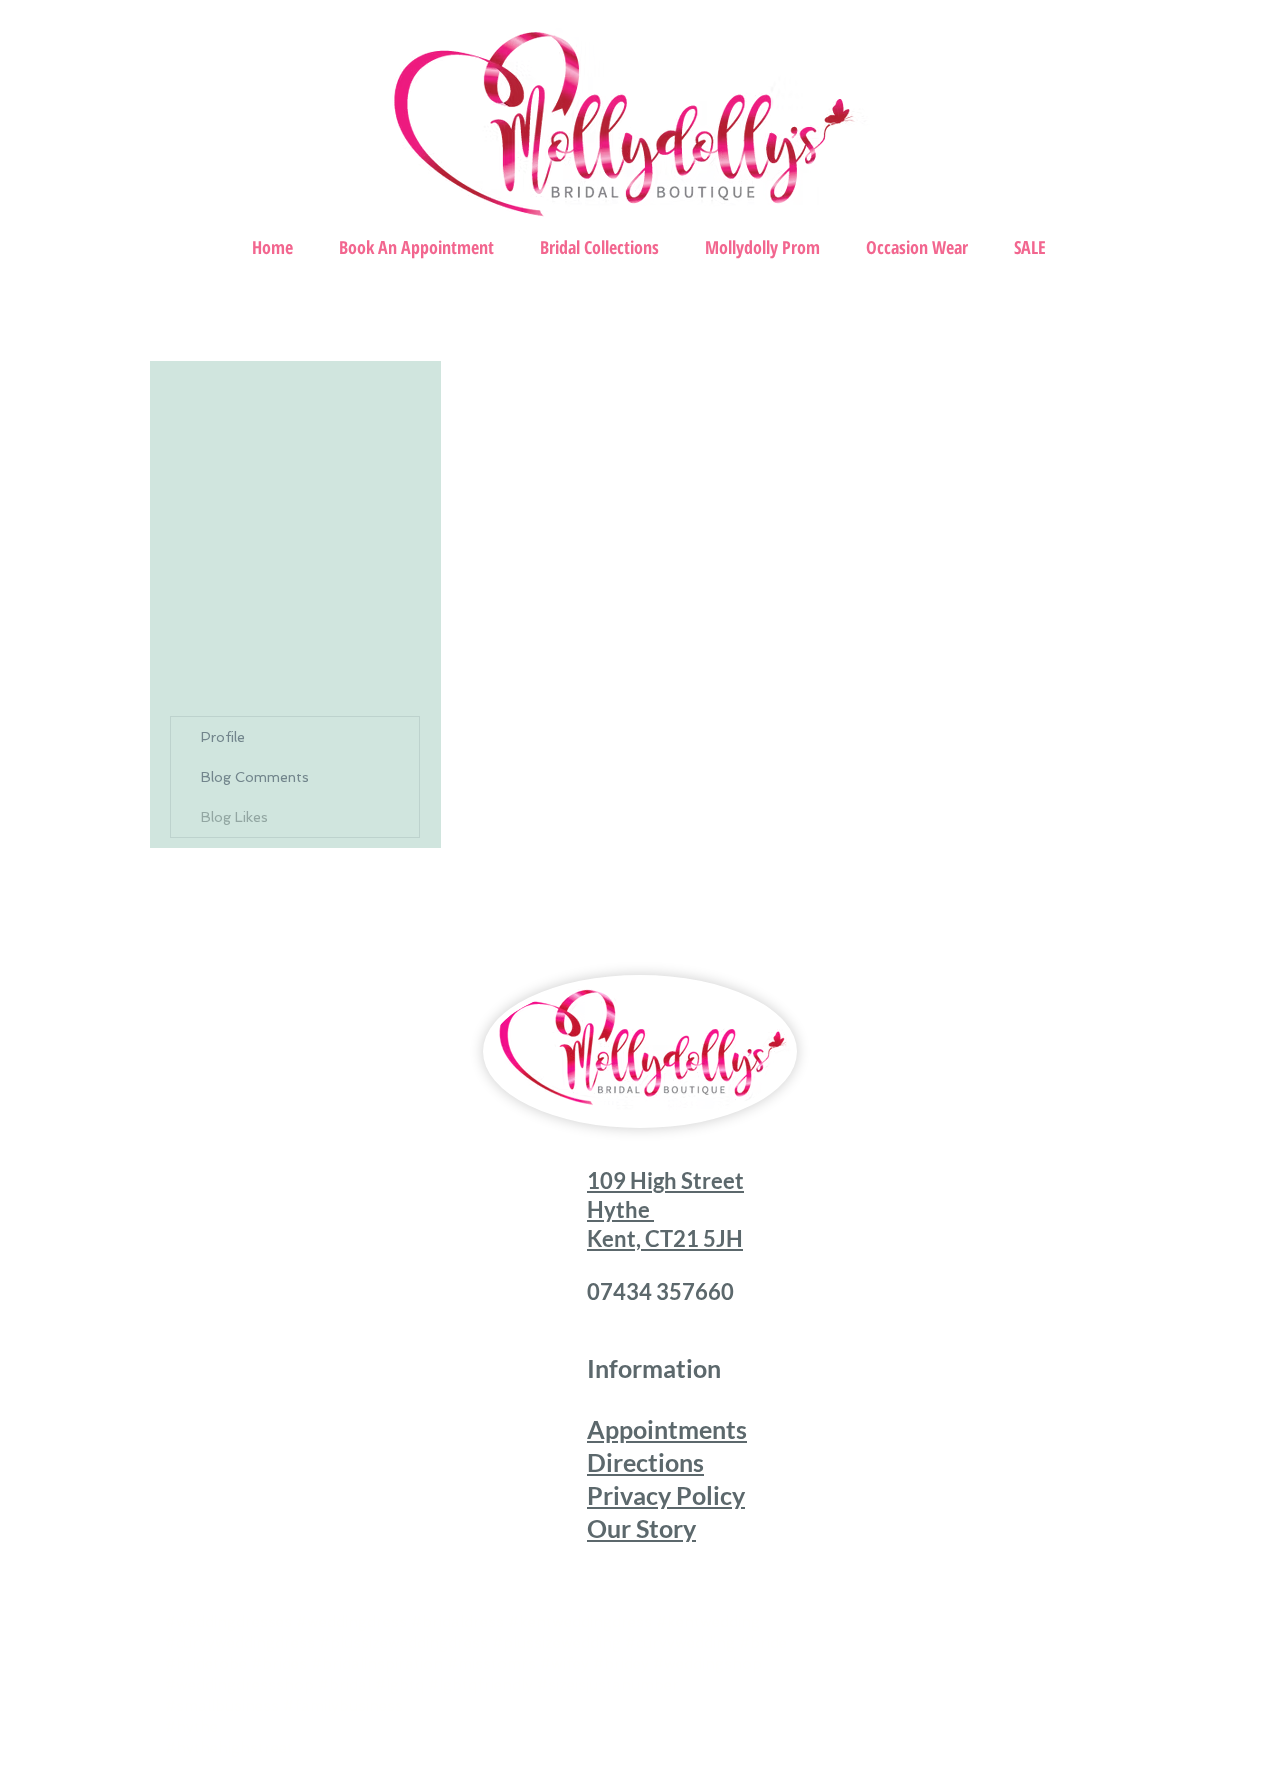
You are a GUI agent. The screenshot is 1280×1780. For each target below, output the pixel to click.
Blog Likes (234, 817)
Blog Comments (255, 777)
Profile (223, 737)
